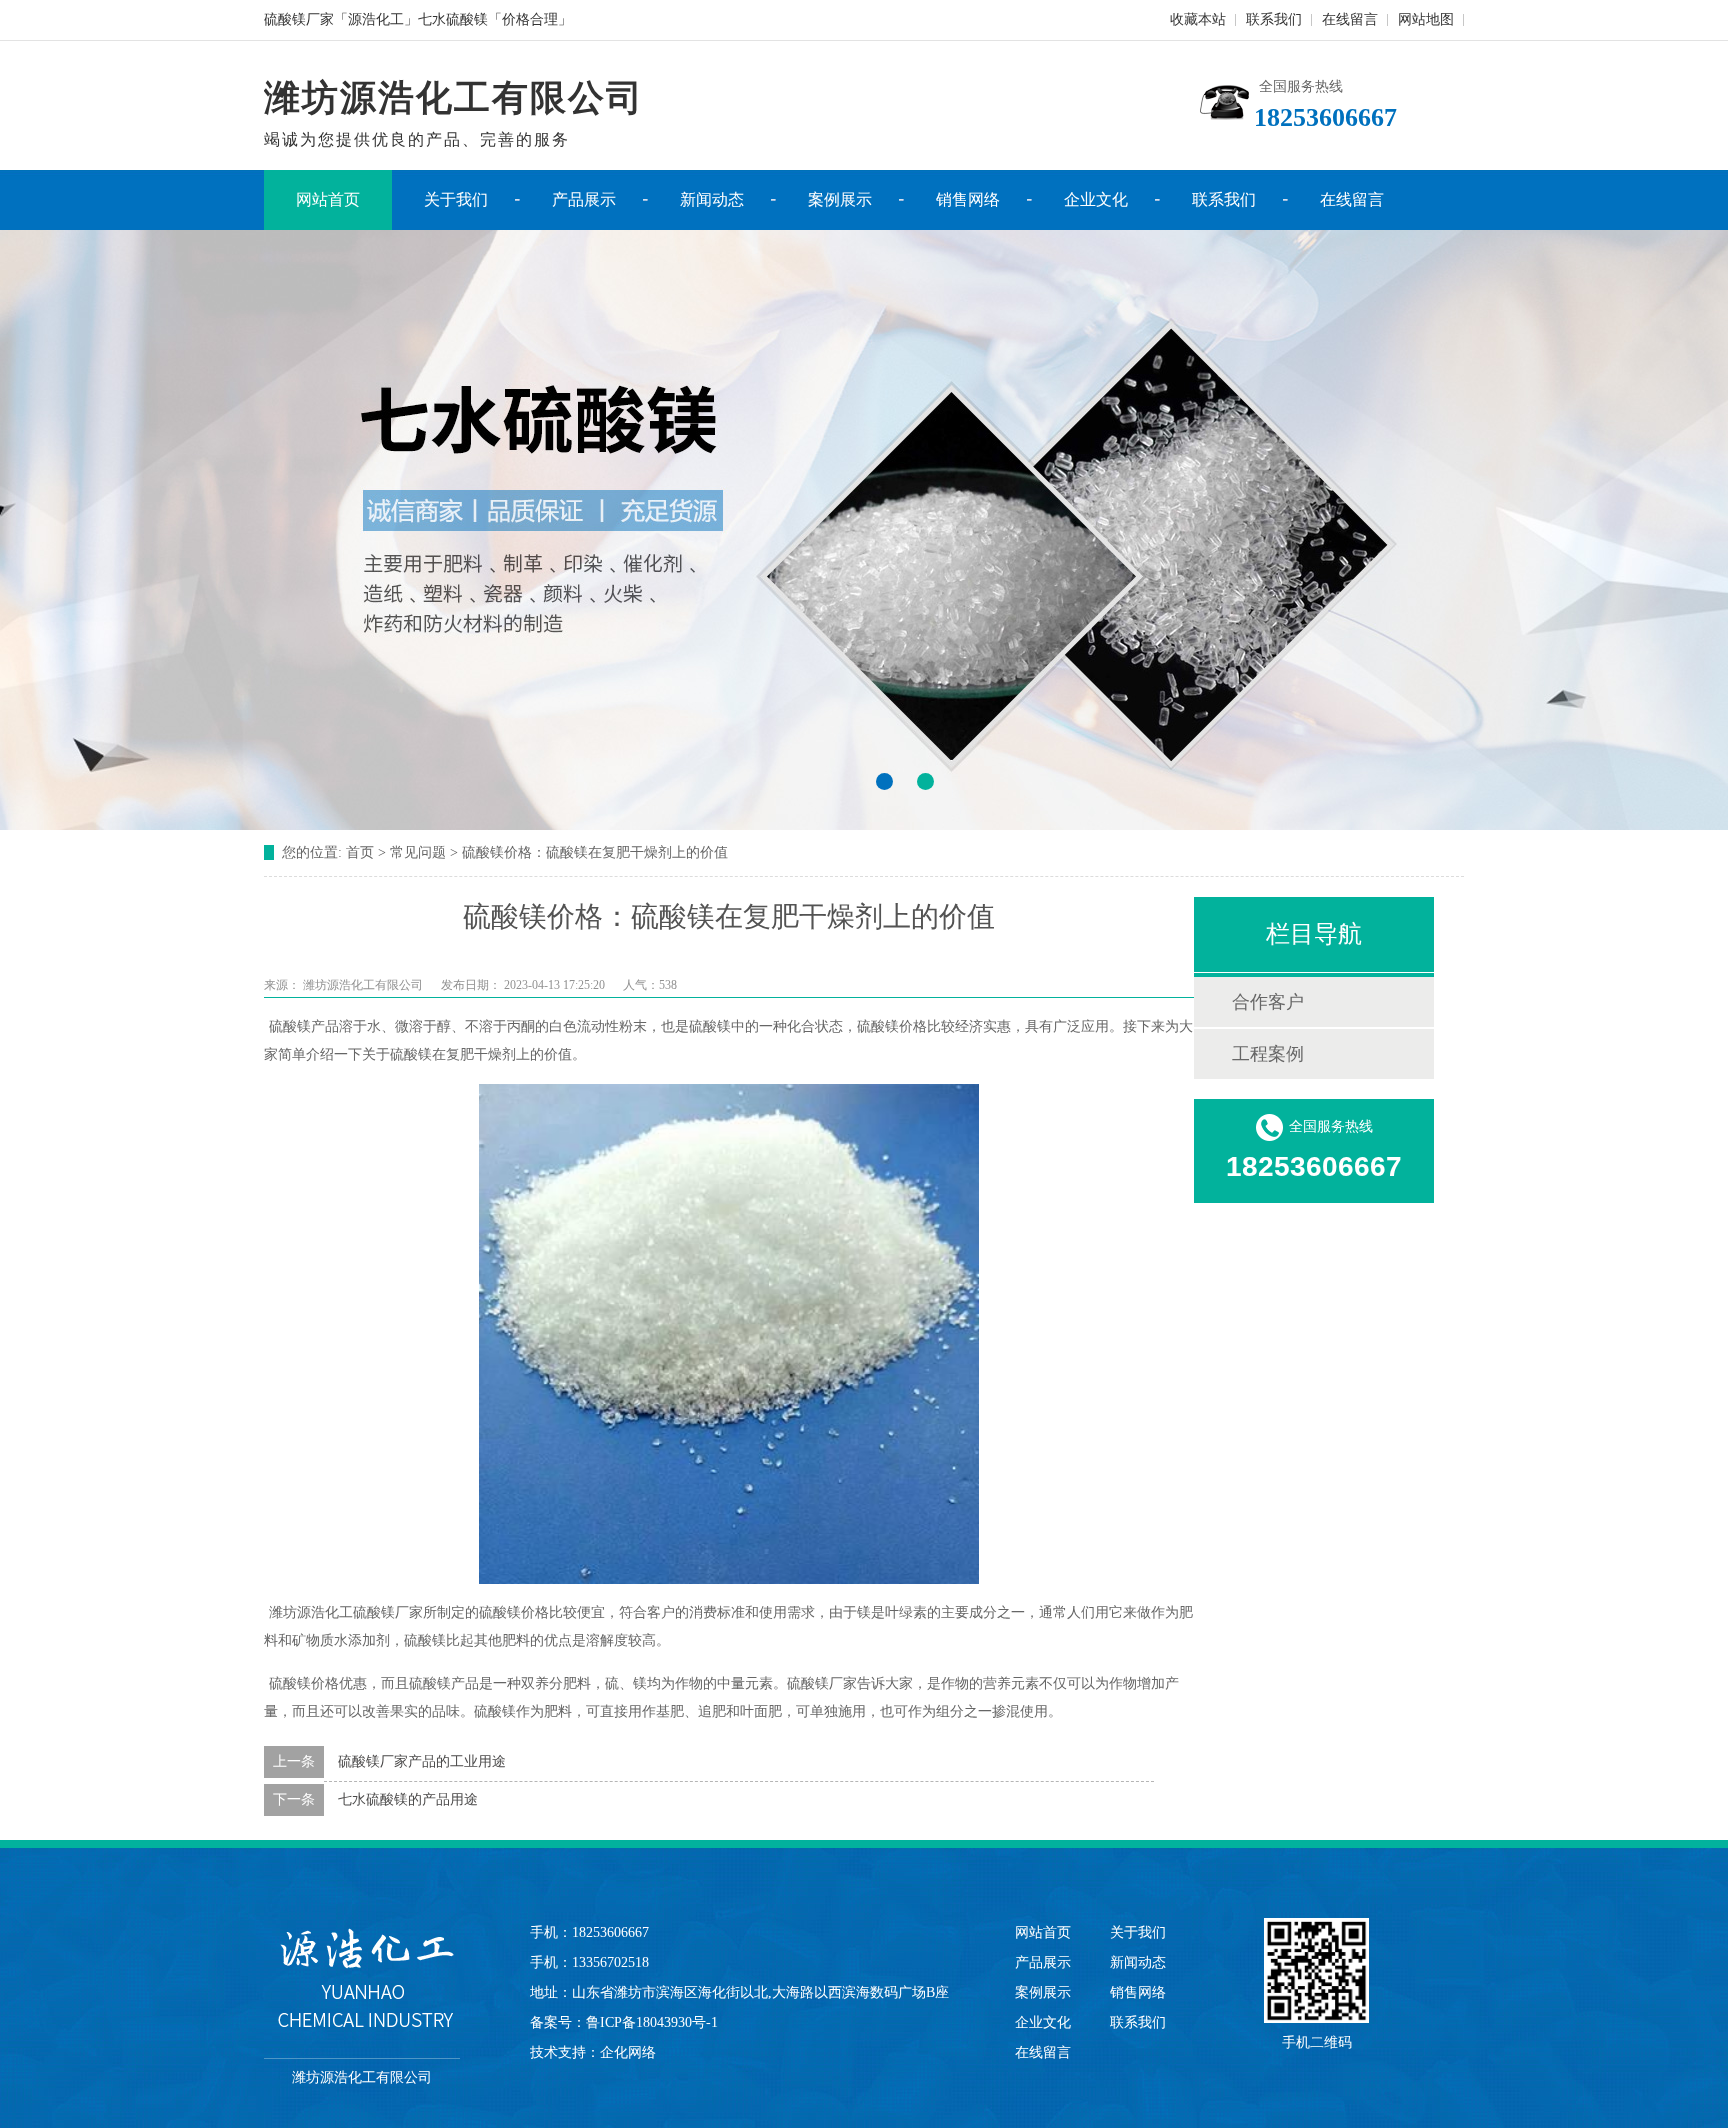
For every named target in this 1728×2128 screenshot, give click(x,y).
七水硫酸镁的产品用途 (408, 1799)
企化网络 (628, 2052)
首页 (360, 852)
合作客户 (1268, 1002)
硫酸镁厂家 (388, 1612)
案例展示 (840, 199)
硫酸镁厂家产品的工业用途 (422, 1761)
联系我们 (1274, 19)
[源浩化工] (362, 1978)
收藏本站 (1198, 19)
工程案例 (1268, 1054)
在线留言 (1350, 19)
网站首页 (328, 199)
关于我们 (456, 199)
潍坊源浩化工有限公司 (363, 985)
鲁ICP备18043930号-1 (652, 2022)
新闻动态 (712, 199)
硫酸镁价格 (892, 1026)
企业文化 (1096, 199)
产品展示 (584, 199)
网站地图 (1426, 19)
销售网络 (968, 199)
